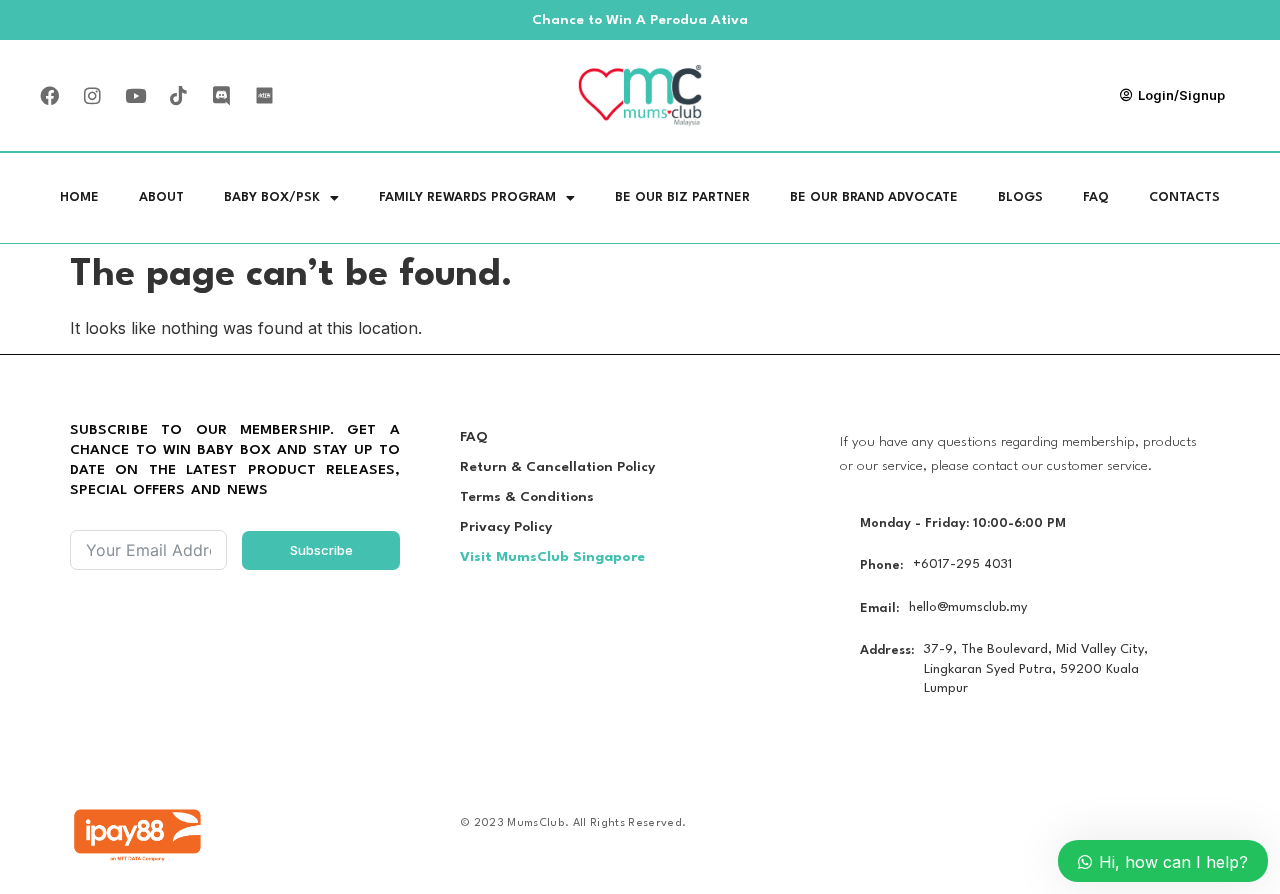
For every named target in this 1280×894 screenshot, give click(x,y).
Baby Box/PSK (272, 197)
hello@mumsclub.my (968, 607)
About (161, 197)
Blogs (1020, 197)
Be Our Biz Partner (682, 197)
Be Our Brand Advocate (874, 197)
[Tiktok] (178, 95)
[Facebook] (49, 95)
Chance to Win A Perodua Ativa (640, 20)
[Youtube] (135, 95)
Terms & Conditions (527, 497)
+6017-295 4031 (962, 564)
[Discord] (221, 95)
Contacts (1184, 197)
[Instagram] (92, 95)
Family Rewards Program (467, 197)
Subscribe (321, 550)
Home (79, 197)
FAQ (1096, 197)
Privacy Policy (506, 527)
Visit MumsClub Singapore (552, 557)
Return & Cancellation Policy (557, 467)
